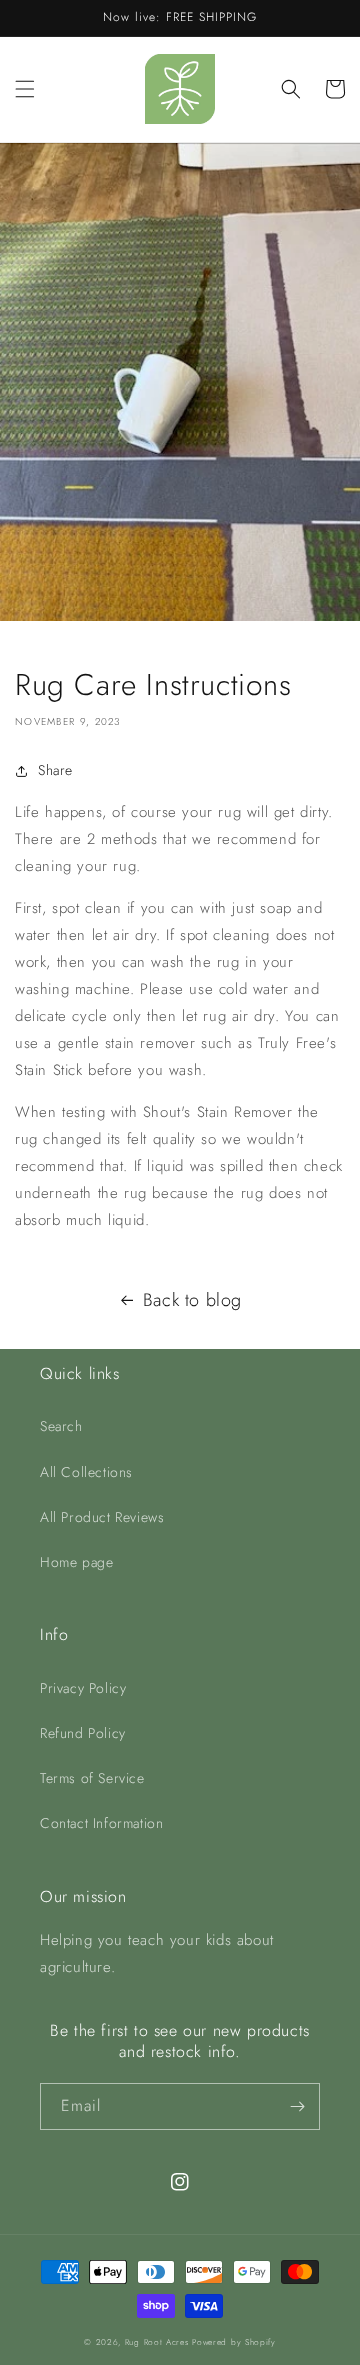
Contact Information (101, 1823)
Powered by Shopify (234, 2342)
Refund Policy (83, 1733)
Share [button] (55, 770)
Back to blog (192, 1300)
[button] (25, 89)
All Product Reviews (102, 1517)
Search (61, 1426)
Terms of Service (92, 1778)
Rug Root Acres (157, 2342)
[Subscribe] (297, 2106)
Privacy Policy (83, 1688)
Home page (76, 1562)
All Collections (86, 1472)
